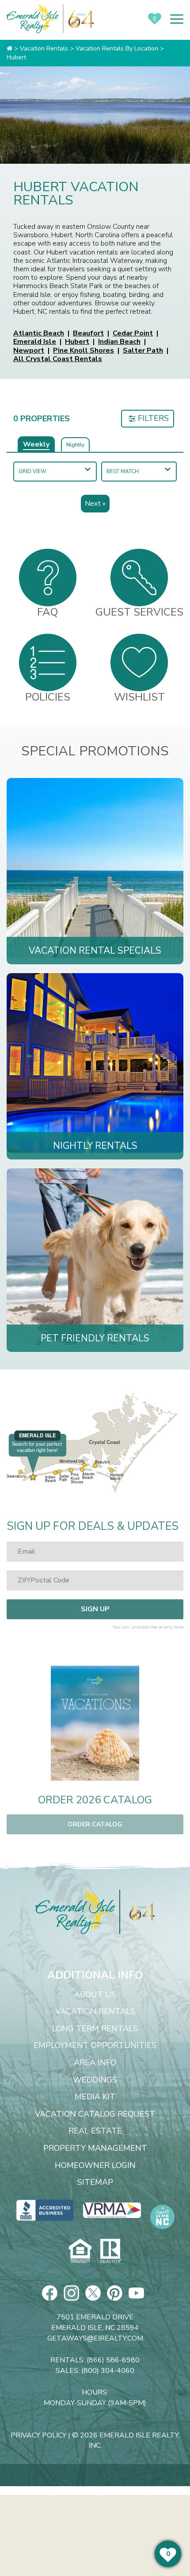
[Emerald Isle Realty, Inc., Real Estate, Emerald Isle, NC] (45, 2210)
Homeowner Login (95, 2166)
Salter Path (143, 350)
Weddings (95, 2080)
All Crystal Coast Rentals (58, 359)
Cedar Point (133, 333)
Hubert (77, 342)
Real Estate (95, 2131)
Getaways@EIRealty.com (95, 2338)
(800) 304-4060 (108, 2371)
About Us (95, 1995)
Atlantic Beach (39, 333)
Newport (29, 350)
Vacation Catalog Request (95, 2114)
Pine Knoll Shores (84, 350)
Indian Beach (119, 342)
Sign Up (95, 1609)
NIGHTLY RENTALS (95, 1146)
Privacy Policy (38, 2435)
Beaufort (88, 333)
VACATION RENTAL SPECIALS (95, 951)
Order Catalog (95, 1824)
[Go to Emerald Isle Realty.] (9, 48)
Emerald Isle (35, 342)
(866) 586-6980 (113, 2360)
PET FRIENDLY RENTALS (95, 1338)
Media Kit (95, 2097)
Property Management (95, 2149)
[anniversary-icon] (137, 1912)
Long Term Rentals (95, 2029)
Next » (95, 504)
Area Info (95, 2063)
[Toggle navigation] (177, 19)
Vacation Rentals (95, 2012)
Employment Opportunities (95, 2046)
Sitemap (95, 2183)
